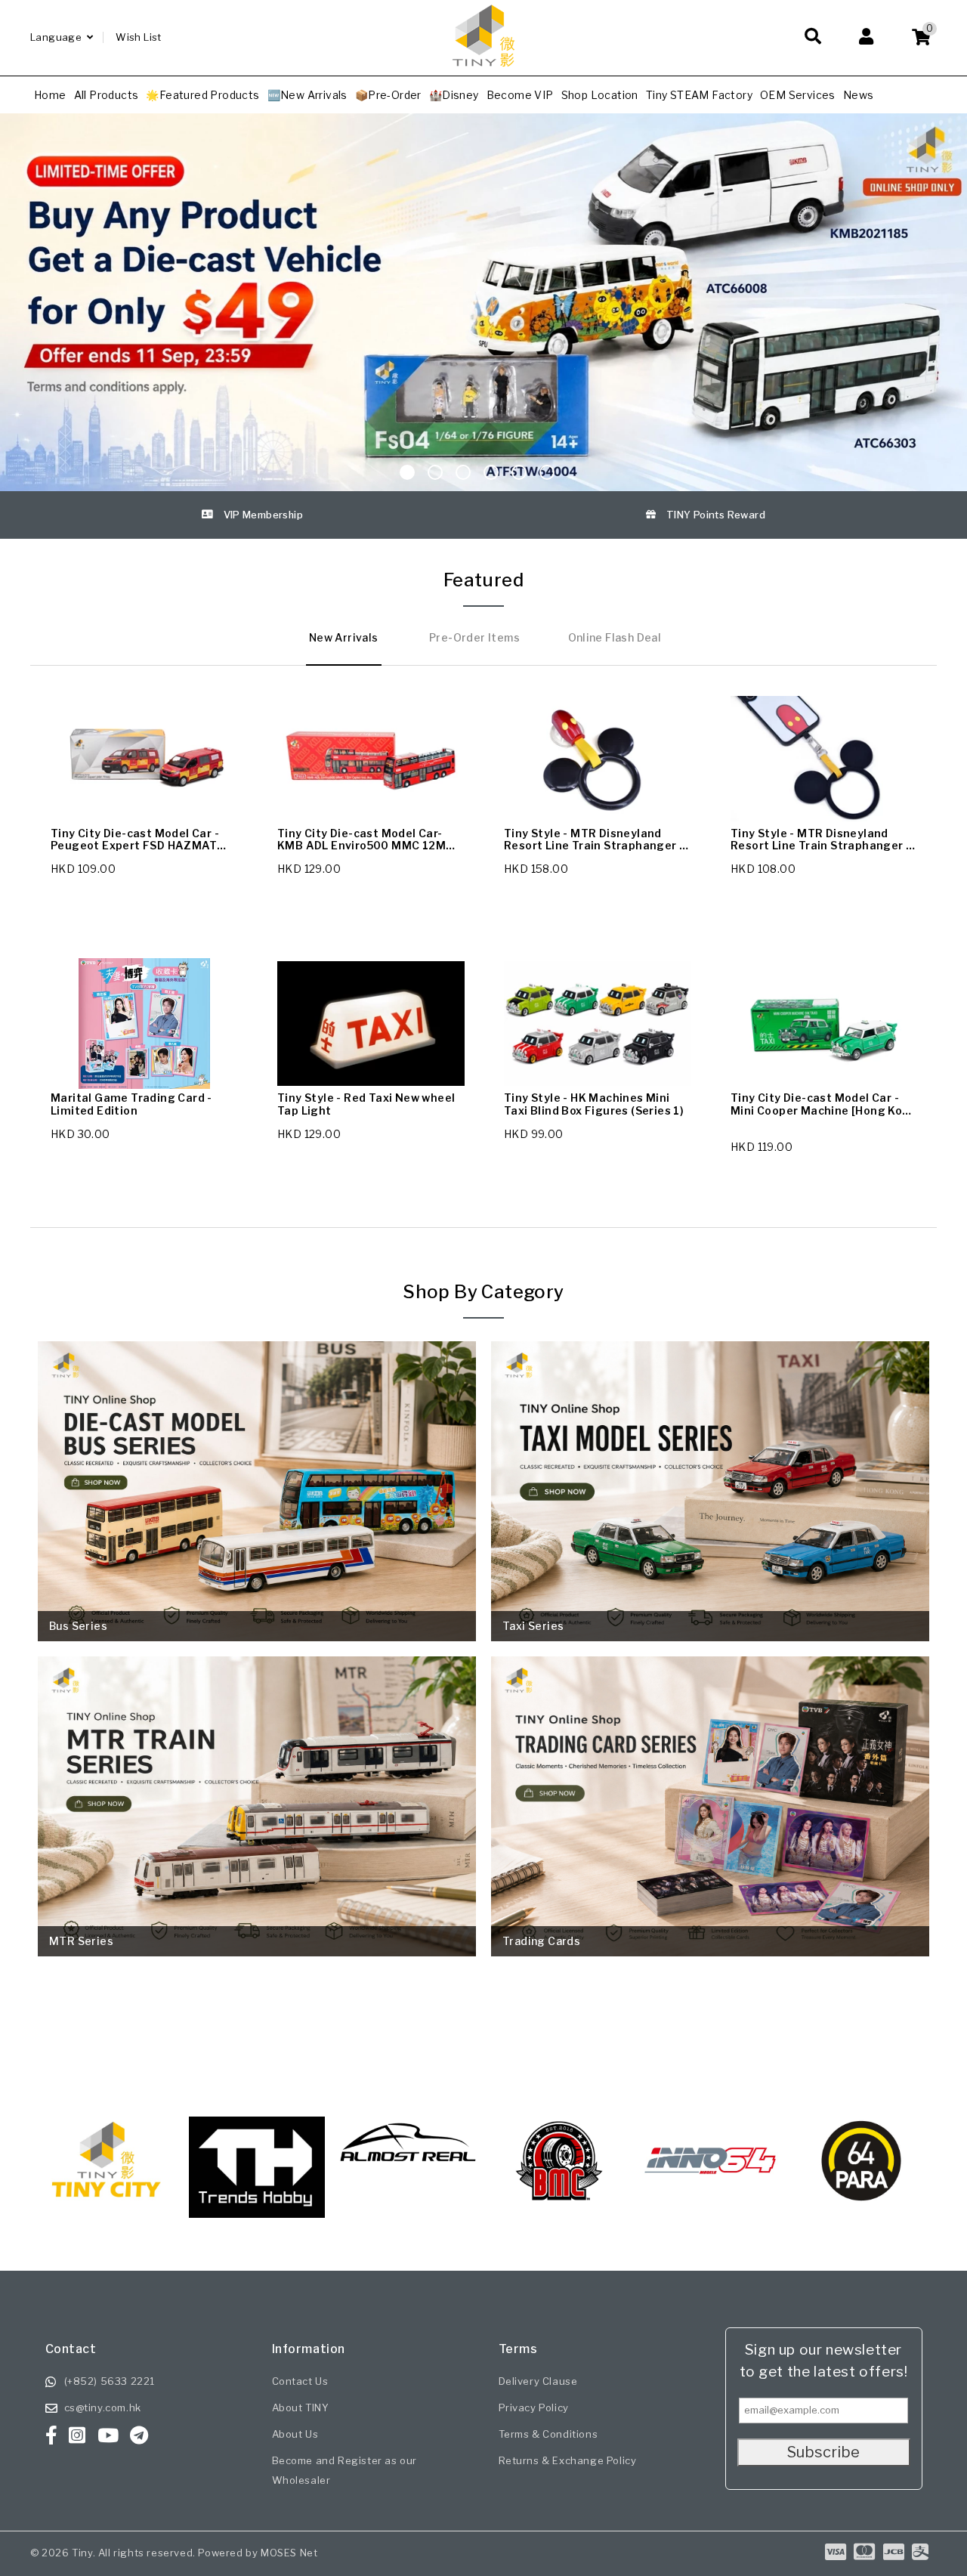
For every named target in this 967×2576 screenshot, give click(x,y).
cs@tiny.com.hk (103, 2407)
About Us (295, 2434)
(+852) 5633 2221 (110, 2381)
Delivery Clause (538, 2381)
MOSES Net (289, 2553)
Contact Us (300, 2381)
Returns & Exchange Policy (568, 2460)
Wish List (139, 37)
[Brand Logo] (257, 2160)
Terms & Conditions (548, 2434)
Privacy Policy (534, 2407)
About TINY (301, 2407)
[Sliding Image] (483, 119)
